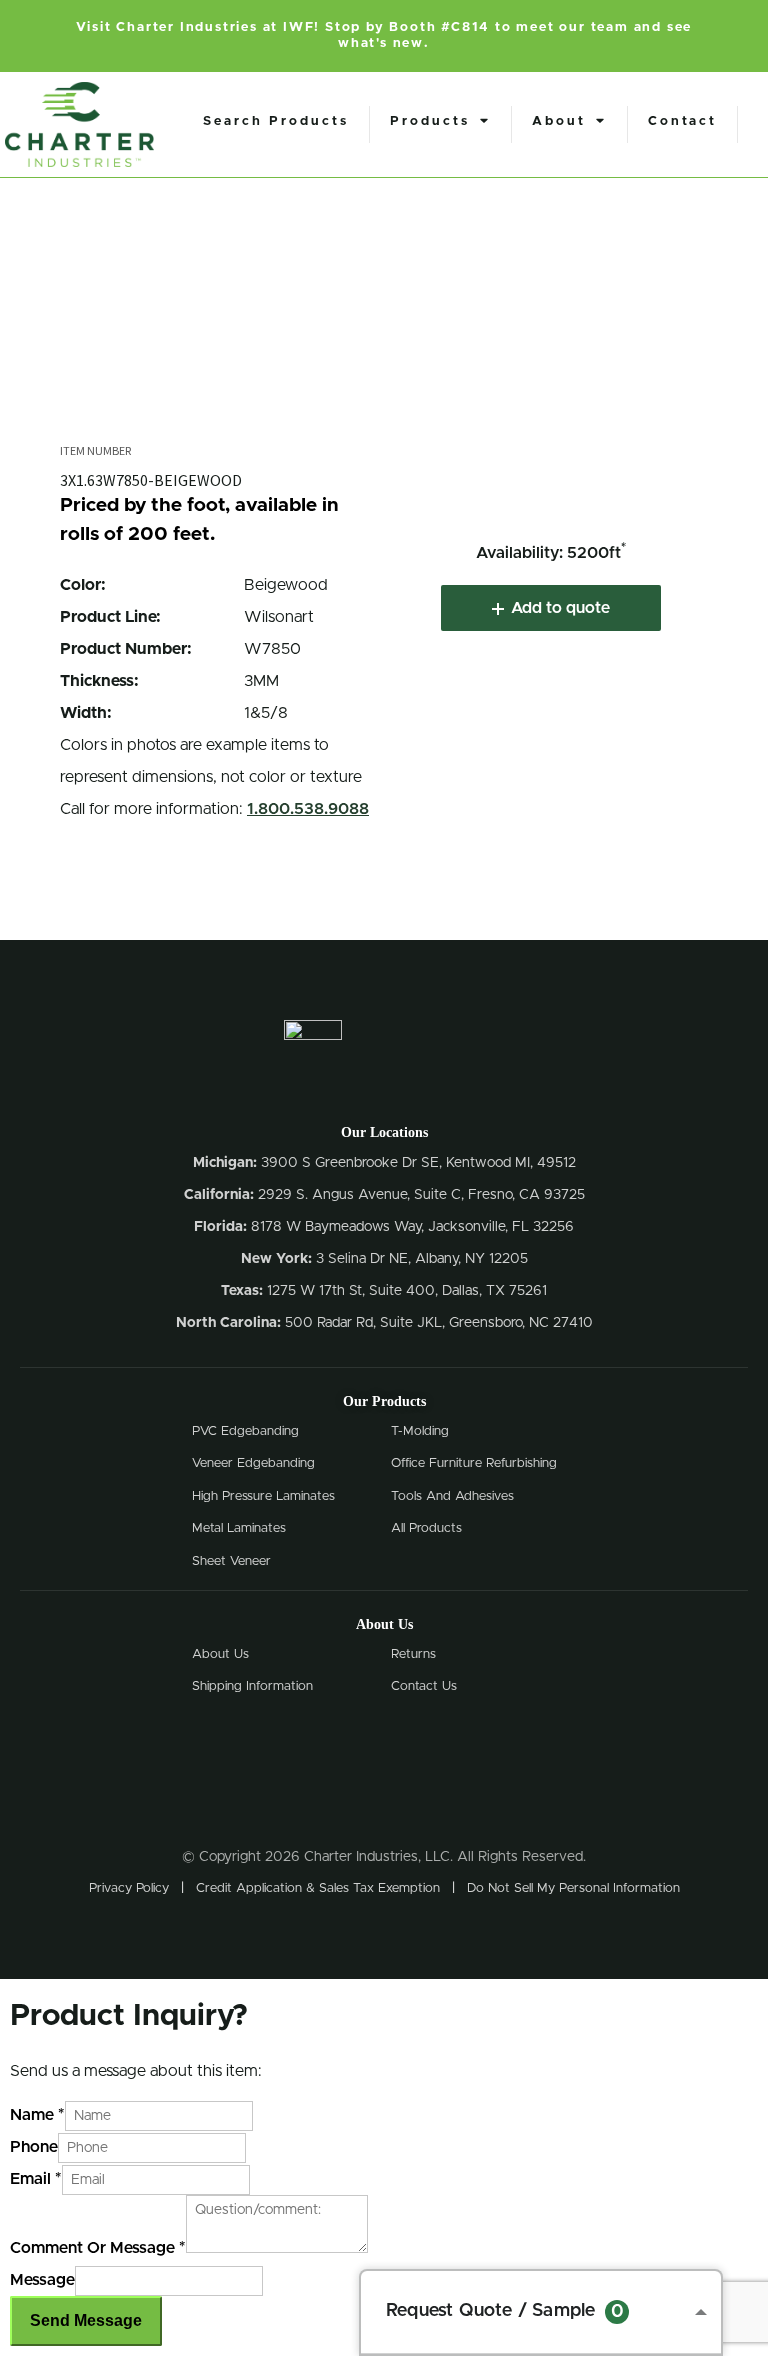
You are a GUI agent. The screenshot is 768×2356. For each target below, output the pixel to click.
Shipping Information (252, 1686)
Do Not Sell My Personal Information (573, 1888)
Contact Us (424, 1686)
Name (37, 2115)
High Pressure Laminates (263, 1496)
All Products (426, 1528)
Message (42, 2280)
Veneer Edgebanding (253, 1463)
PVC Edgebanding (245, 1431)
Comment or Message (98, 2248)
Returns (413, 1654)
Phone (34, 2147)
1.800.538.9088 (308, 809)
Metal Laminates (239, 1528)
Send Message (86, 2320)
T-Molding (420, 1431)
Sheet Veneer (231, 1561)
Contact (682, 121)
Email (36, 2179)
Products (430, 121)
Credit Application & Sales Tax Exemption (318, 1888)
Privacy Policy (129, 1888)
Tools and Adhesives (452, 1496)
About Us (220, 1654)
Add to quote (560, 608)
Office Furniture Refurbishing (474, 1463)
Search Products (276, 121)
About (559, 121)
